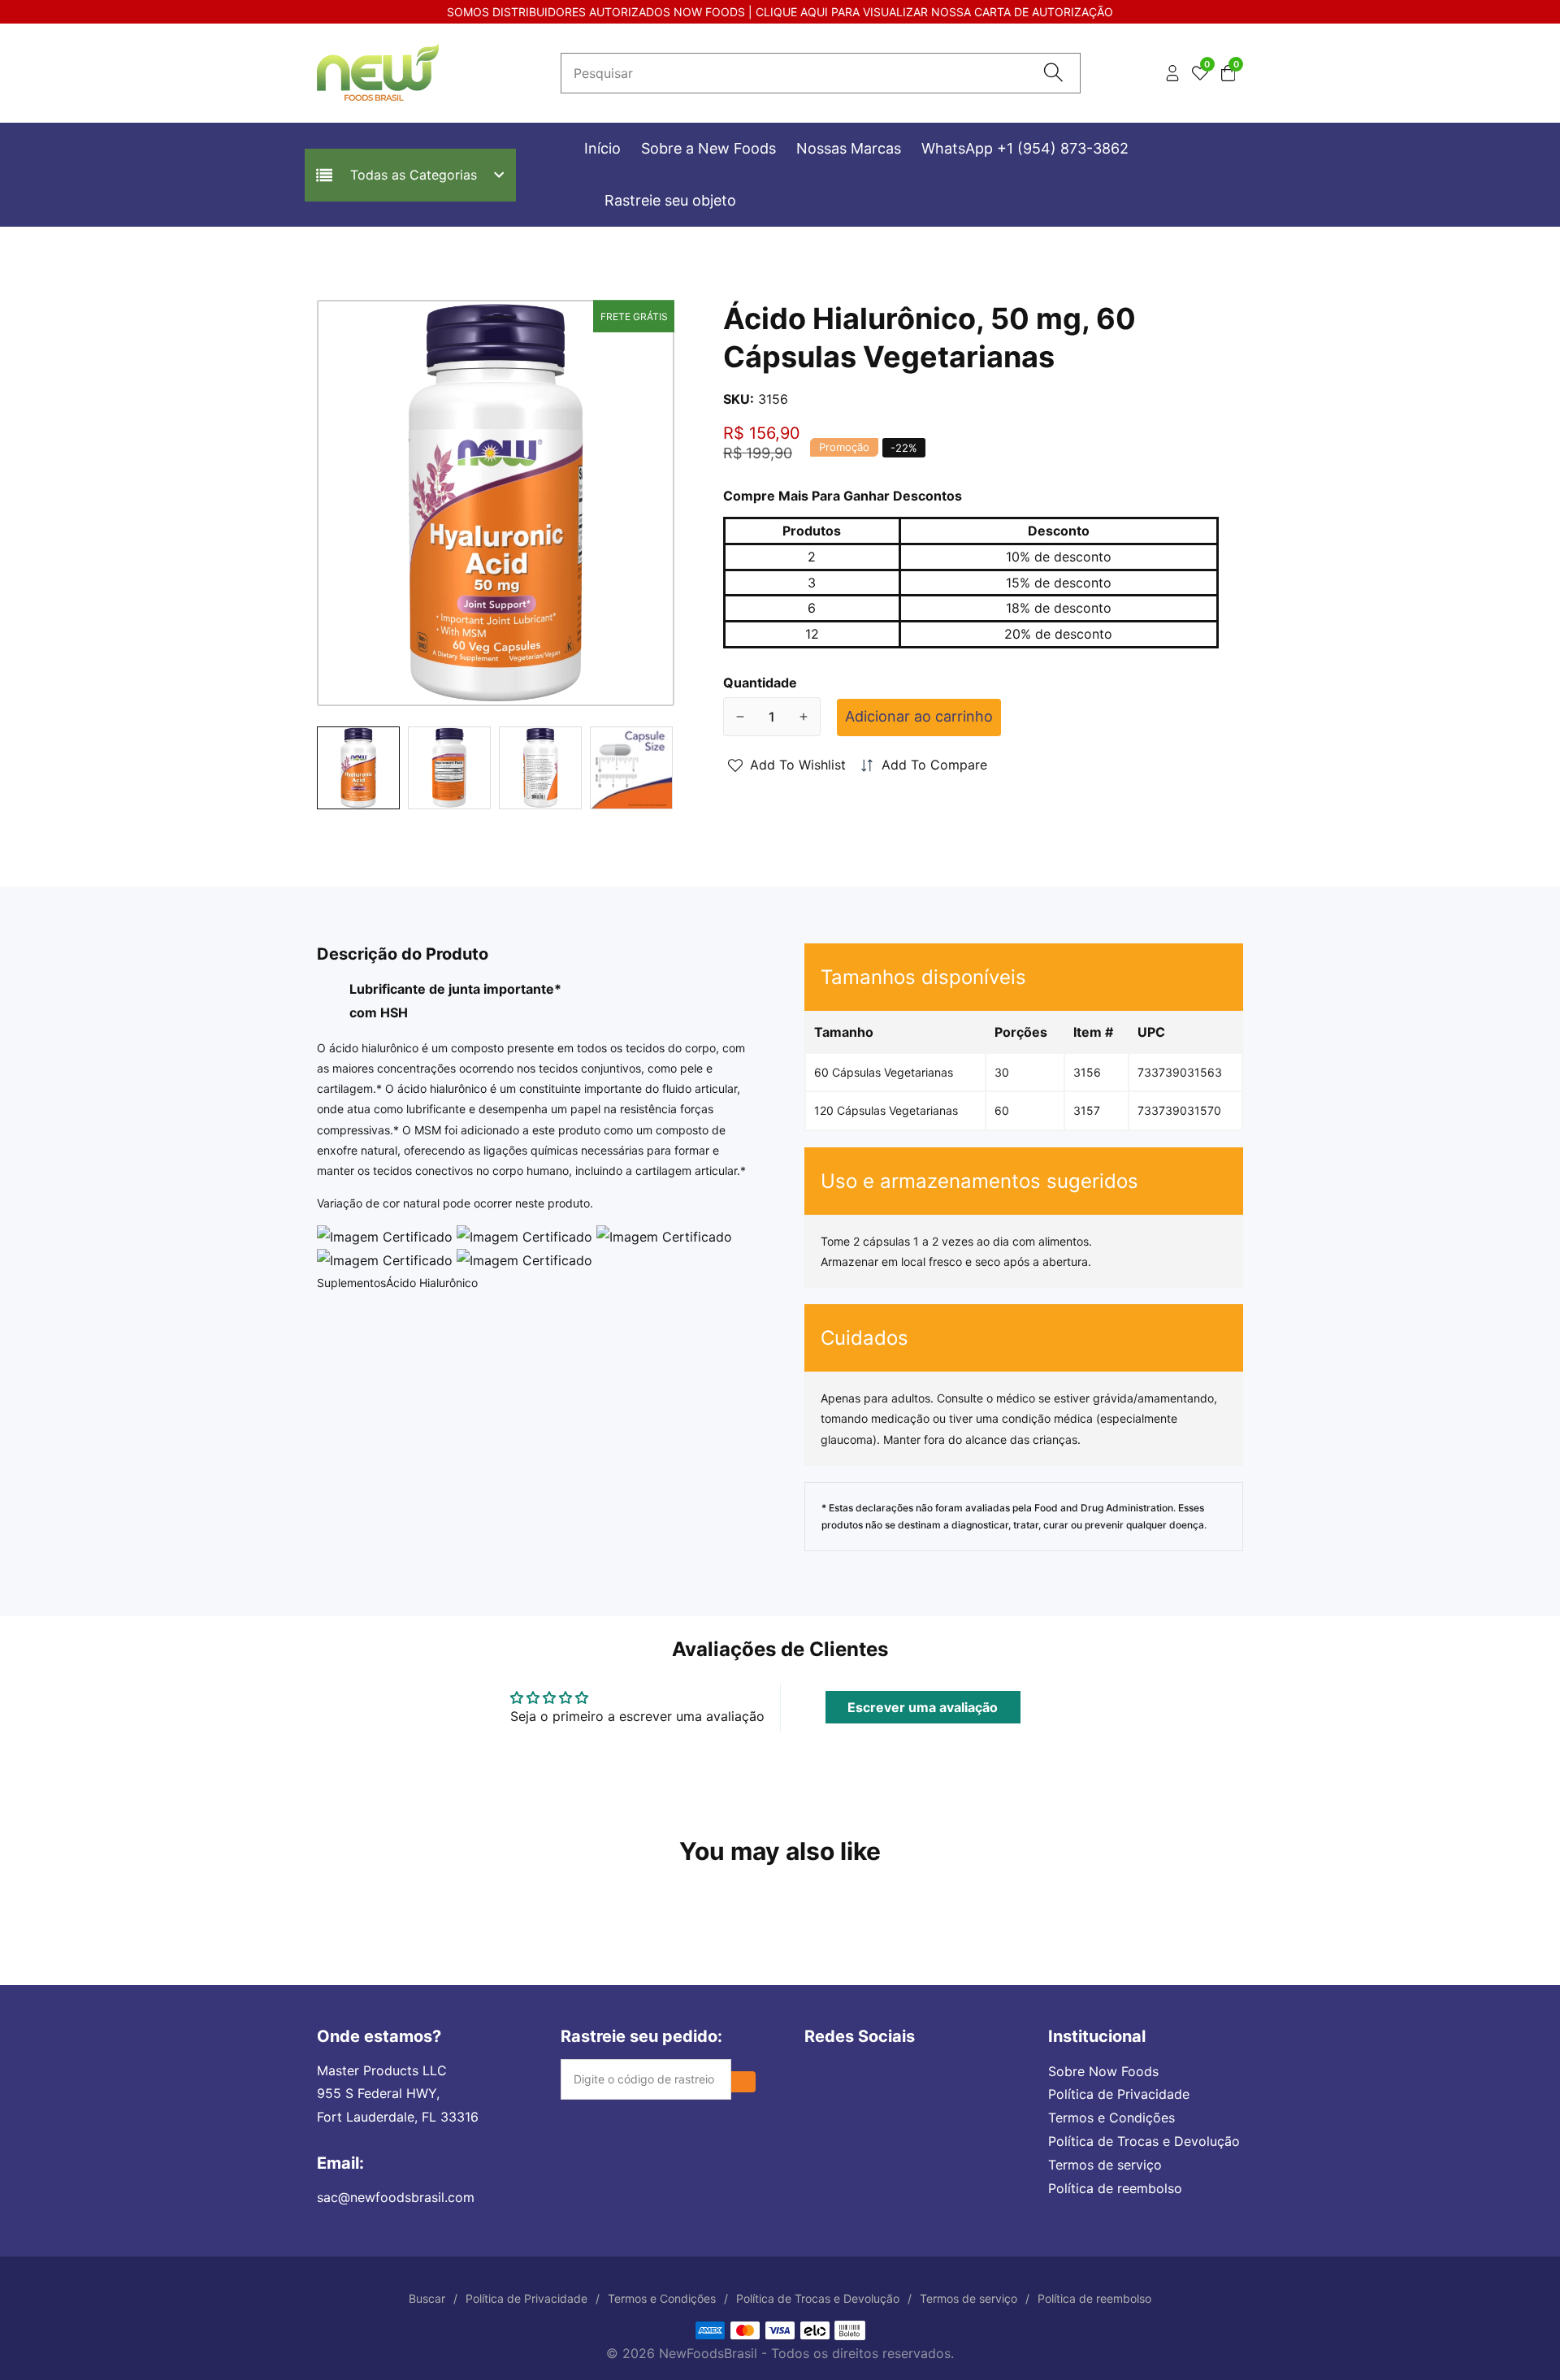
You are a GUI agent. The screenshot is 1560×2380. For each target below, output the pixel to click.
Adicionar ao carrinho (919, 716)
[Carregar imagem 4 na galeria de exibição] (631, 768)
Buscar (427, 2298)
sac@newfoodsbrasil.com (396, 2197)
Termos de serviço (1105, 2165)
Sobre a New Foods (708, 148)
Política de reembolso (1115, 2188)
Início (602, 148)
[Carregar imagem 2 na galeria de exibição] (449, 768)
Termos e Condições (1111, 2118)
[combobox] (821, 73)
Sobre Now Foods (1103, 2071)
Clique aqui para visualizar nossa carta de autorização (934, 12)
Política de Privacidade (1119, 2094)
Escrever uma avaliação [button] (923, 1707)
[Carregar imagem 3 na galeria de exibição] (540, 768)
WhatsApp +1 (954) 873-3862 (1025, 148)
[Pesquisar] (1053, 74)
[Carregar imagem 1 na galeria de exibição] (358, 768)
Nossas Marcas (849, 148)
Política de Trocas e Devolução (1144, 2141)
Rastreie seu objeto (670, 200)
